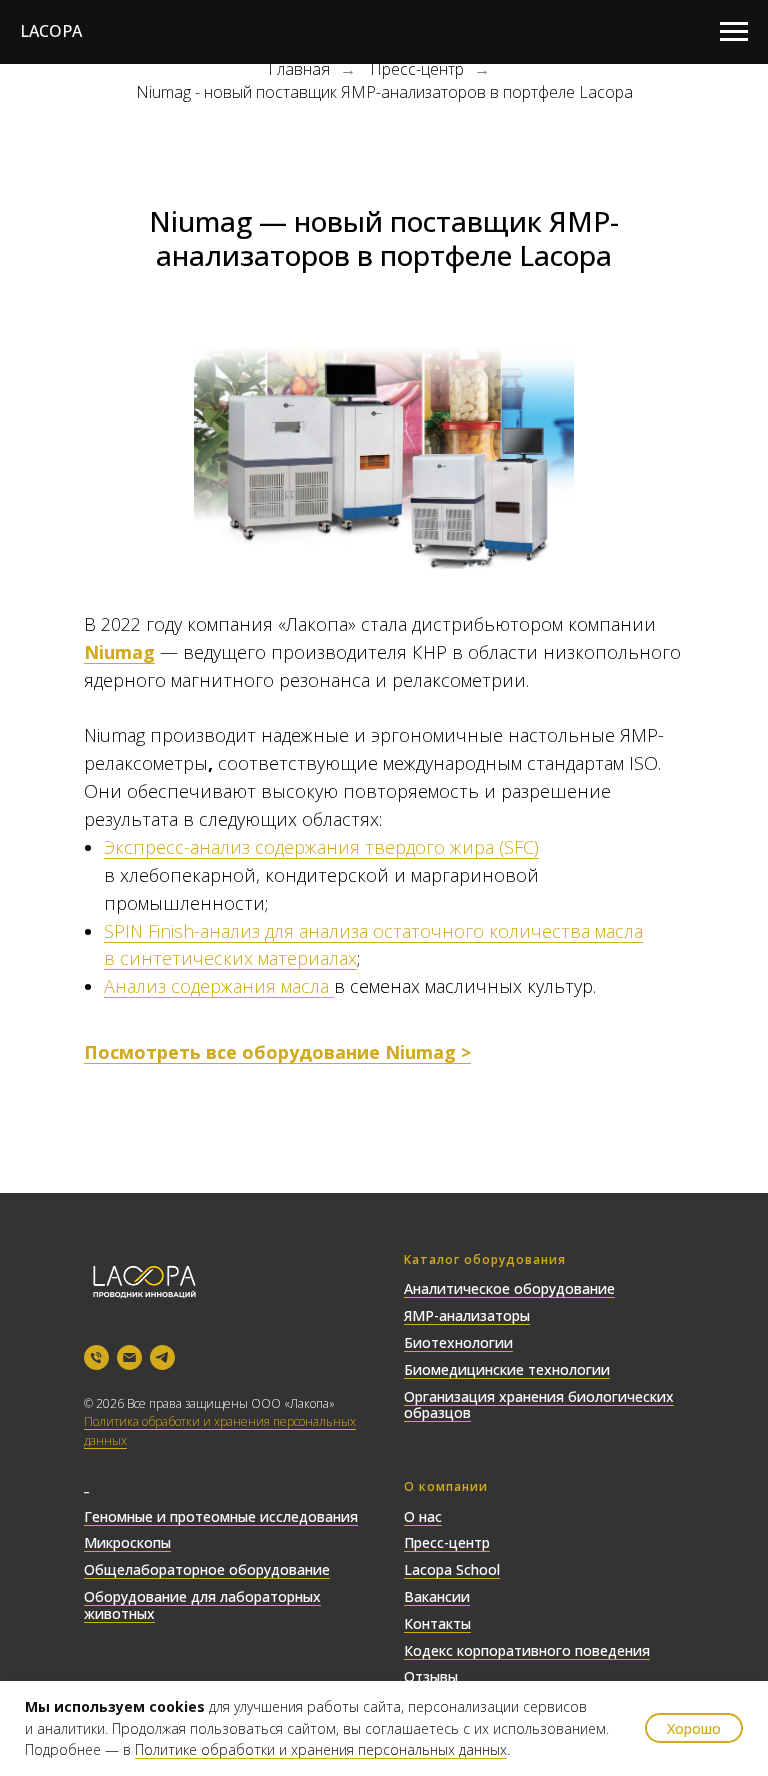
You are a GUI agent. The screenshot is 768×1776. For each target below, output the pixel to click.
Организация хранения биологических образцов (539, 1405)
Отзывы (431, 1676)
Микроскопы (127, 1542)
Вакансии (437, 1596)
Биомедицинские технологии (507, 1369)
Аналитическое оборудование (509, 1288)
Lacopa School (452, 1569)
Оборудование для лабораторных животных (202, 1605)
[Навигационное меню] (734, 32)
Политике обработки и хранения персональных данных (321, 1749)
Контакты (437, 1623)
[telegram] (162, 1357)
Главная (299, 69)
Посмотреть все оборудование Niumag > (277, 1052)
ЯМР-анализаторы (467, 1315)
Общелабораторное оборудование (207, 1569)
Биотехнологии (458, 1342)
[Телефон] (96, 1357)
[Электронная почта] (129, 1357)
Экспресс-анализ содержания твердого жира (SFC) (321, 847)
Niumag (119, 652)
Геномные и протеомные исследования (221, 1516)
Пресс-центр (417, 69)
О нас (423, 1516)
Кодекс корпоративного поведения (527, 1650)
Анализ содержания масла (219, 986)
